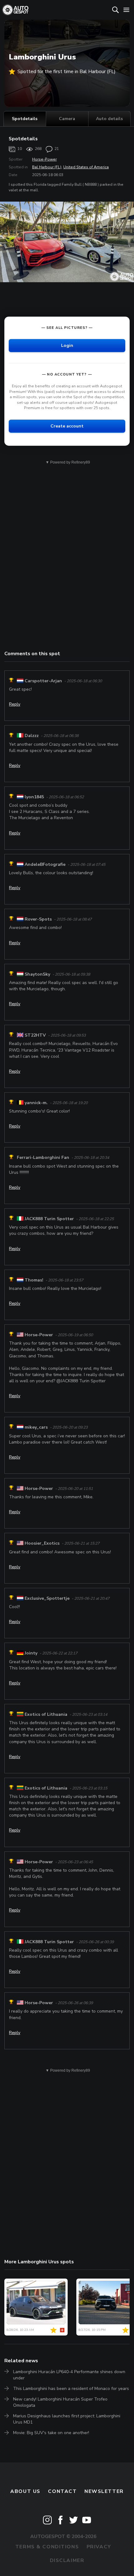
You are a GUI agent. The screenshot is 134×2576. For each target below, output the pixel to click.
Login (67, 345)
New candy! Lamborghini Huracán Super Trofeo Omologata (60, 2402)
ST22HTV (35, 1035)
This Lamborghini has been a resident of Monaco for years (71, 2389)
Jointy (31, 1653)
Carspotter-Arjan (43, 681)
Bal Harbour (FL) (47, 167)
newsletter (104, 2491)
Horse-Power (44, 159)
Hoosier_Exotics (42, 1543)
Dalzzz (32, 736)
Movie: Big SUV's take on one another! (51, 2433)
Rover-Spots (38, 919)
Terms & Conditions (47, 2547)
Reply (15, 704)
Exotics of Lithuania (46, 1714)
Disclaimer (67, 2560)
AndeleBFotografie (45, 864)
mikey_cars (36, 1427)
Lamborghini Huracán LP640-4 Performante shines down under (69, 2375)
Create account (67, 426)
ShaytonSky (37, 974)
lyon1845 (34, 797)
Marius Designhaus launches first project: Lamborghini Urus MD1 (67, 2419)
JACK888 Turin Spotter (49, 1219)
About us (25, 2491)
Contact (62, 2491)
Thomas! (34, 1280)
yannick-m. (36, 1103)
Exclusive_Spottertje (47, 1598)
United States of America (86, 167)
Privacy (99, 2547)
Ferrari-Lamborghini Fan (43, 1158)
